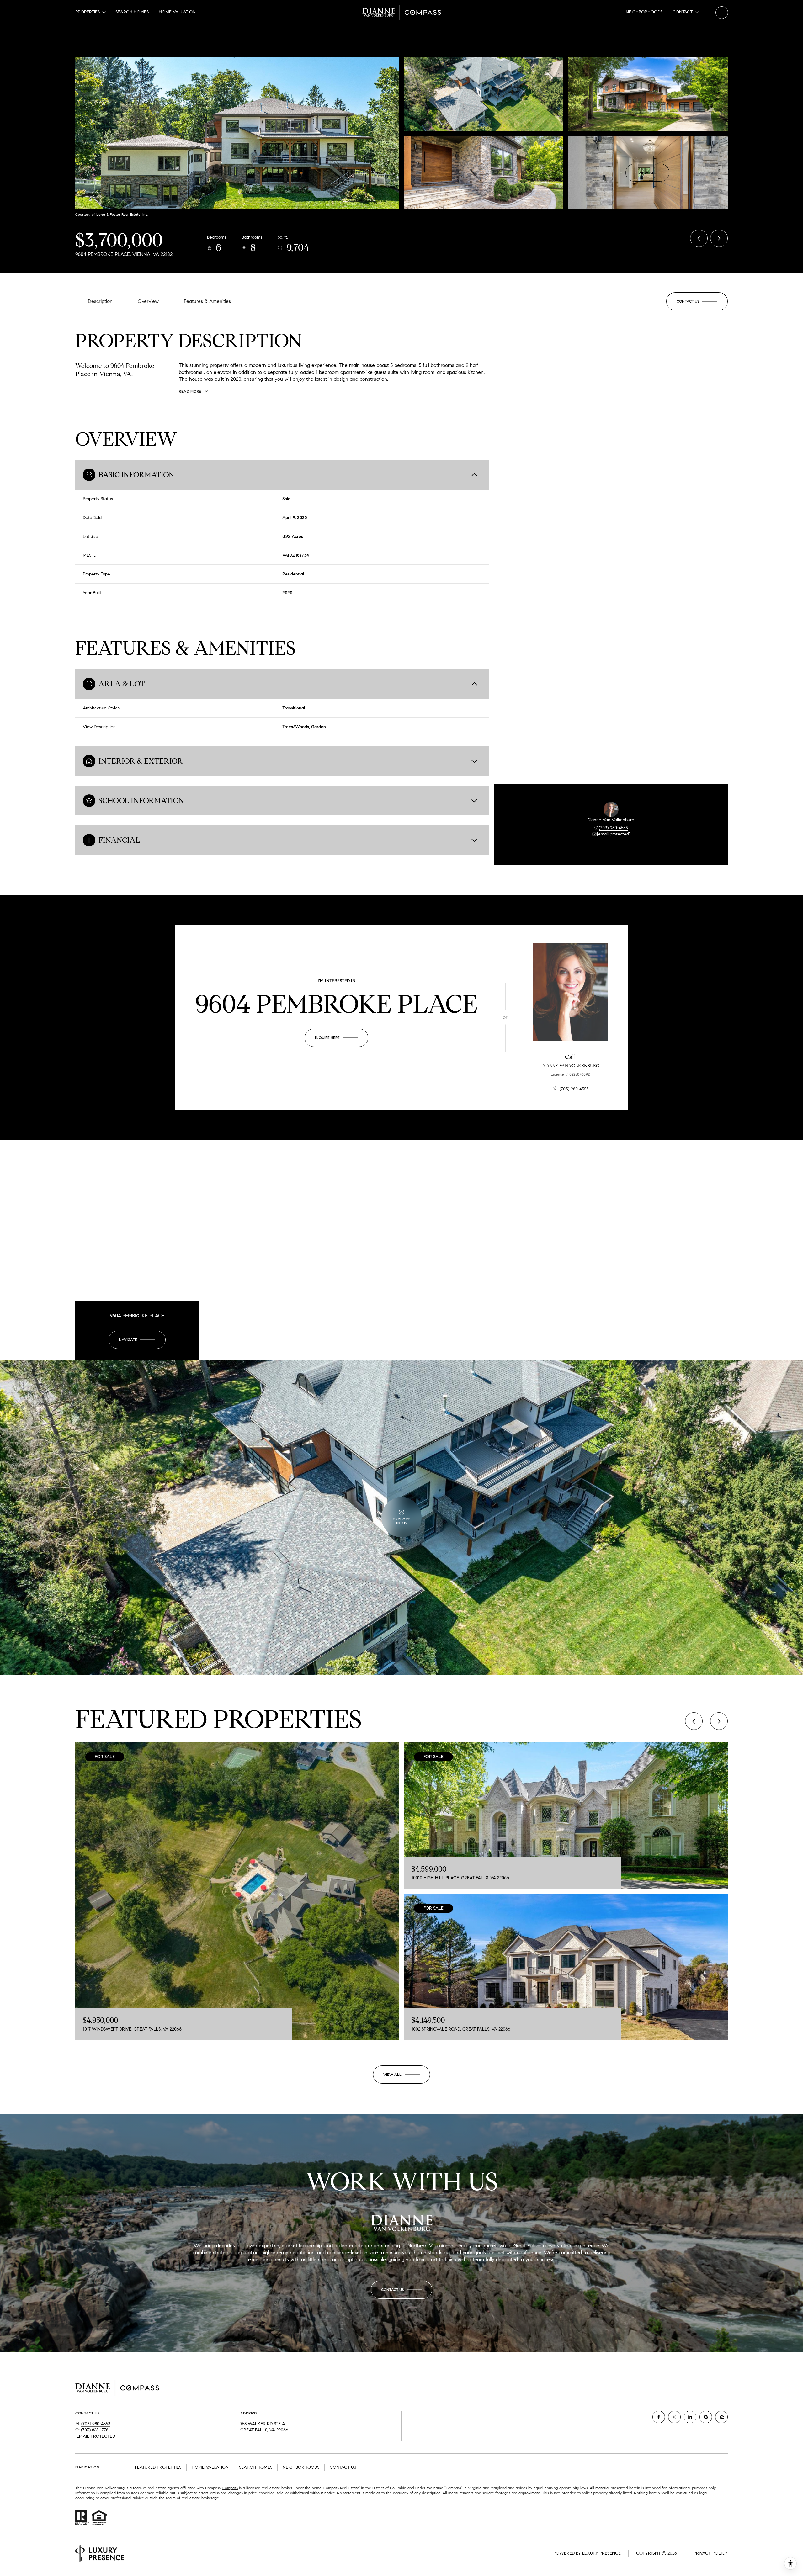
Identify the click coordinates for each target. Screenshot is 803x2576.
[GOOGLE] (706, 2417)
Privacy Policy (711, 2553)
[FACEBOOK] (659, 2417)
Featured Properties (158, 2467)
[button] (697, 301)
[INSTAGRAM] (674, 2417)
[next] (719, 1721)
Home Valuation (177, 12)
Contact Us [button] (343, 2467)
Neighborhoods (644, 12)
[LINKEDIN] (690, 2417)
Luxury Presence (601, 2553)
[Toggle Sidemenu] (722, 13)
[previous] (694, 1721)
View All (647, 173)
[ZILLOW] (721, 2417)
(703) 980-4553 (613, 828)
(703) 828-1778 (95, 2430)
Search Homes (132, 12)
